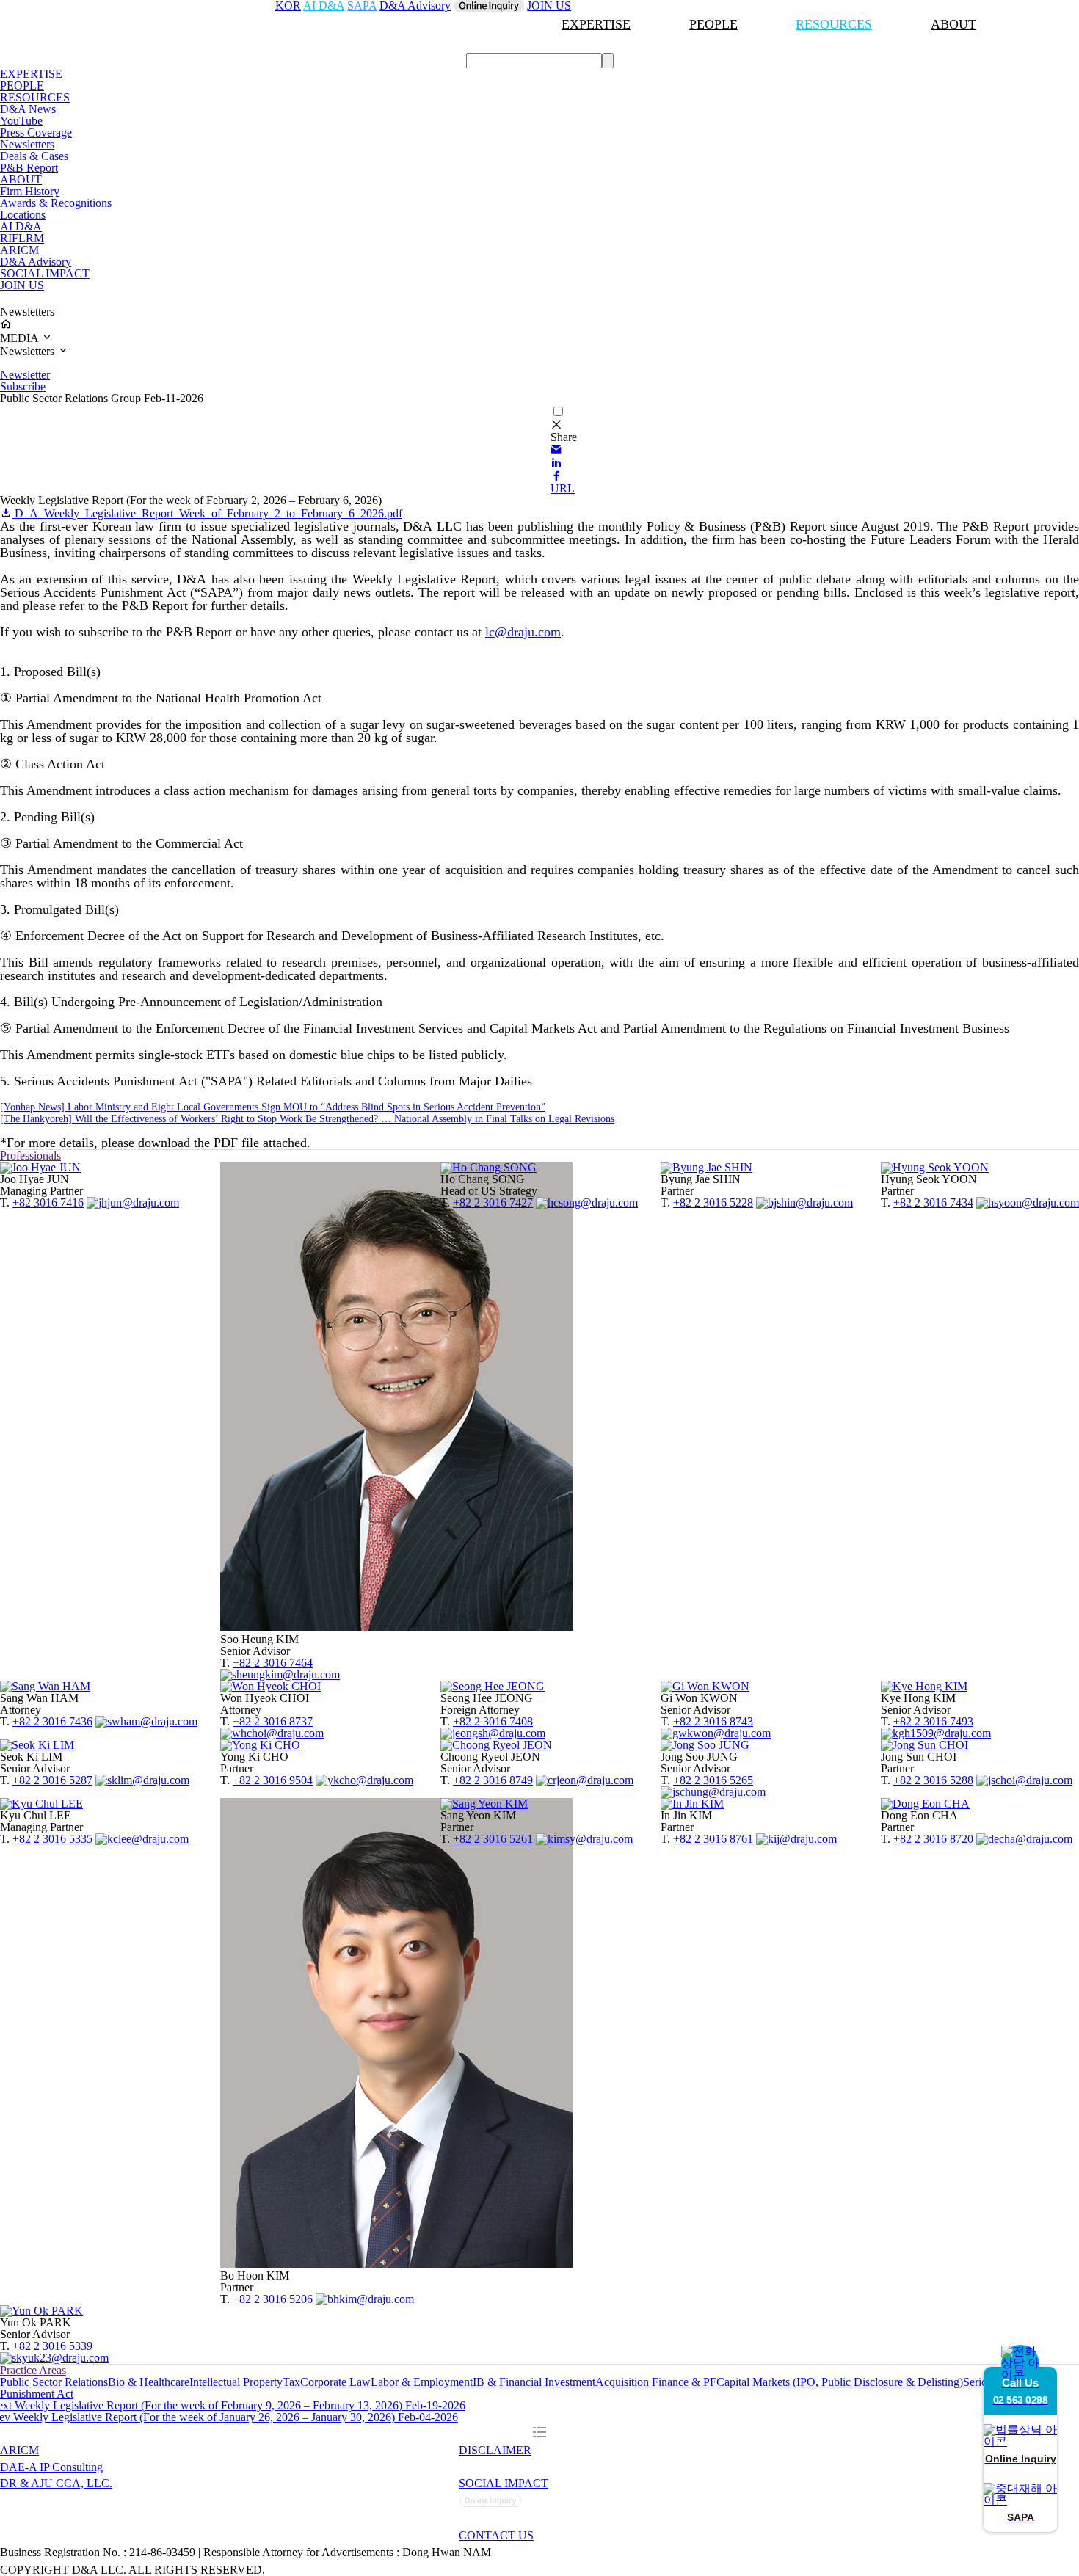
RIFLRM (22, 238)
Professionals (30, 1156)
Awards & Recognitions (56, 203)
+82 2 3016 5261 (493, 1839)
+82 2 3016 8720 (933, 1839)
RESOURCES (834, 24)
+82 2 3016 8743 (713, 1721)
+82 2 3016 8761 (713, 1839)
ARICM (19, 250)
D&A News (28, 109)
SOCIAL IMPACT (45, 273)
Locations (23, 215)
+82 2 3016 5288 (933, 1780)
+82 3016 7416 (48, 1203)
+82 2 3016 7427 (493, 1203)
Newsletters (27, 144)
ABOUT (953, 24)
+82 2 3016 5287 (52, 1780)
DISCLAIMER (495, 2450)
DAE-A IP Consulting (51, 2467)
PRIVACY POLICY (510, 2467)
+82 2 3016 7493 (933, 1721)
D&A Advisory (36, 262)
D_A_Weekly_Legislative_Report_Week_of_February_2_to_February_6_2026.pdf (207, 513)
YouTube (21, 121)
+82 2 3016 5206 (273, 2299)
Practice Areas (33, 2370)
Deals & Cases (34, 156)
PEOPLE (713, 24)
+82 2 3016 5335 (52, 1839)
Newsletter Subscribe (25, 381)
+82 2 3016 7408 (493, 1721)
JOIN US (22, 285)
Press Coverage (36, 132)
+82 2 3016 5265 (713, 1780)
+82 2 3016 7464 (273, 1663)
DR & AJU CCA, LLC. (56, 2483)
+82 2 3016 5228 (713, 1203)
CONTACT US (496, 2535)
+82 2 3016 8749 (493, 1780)
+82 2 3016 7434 (933, 1203)
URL (563, 488)
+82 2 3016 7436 (52, 1721)
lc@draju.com (523, 632)
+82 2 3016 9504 (273, 1780)
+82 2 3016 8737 (273, 1721)
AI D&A (21, 226)
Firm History (30, 191)
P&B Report (29, 168)
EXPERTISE (596, 24)
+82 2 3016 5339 (52, 2346)
